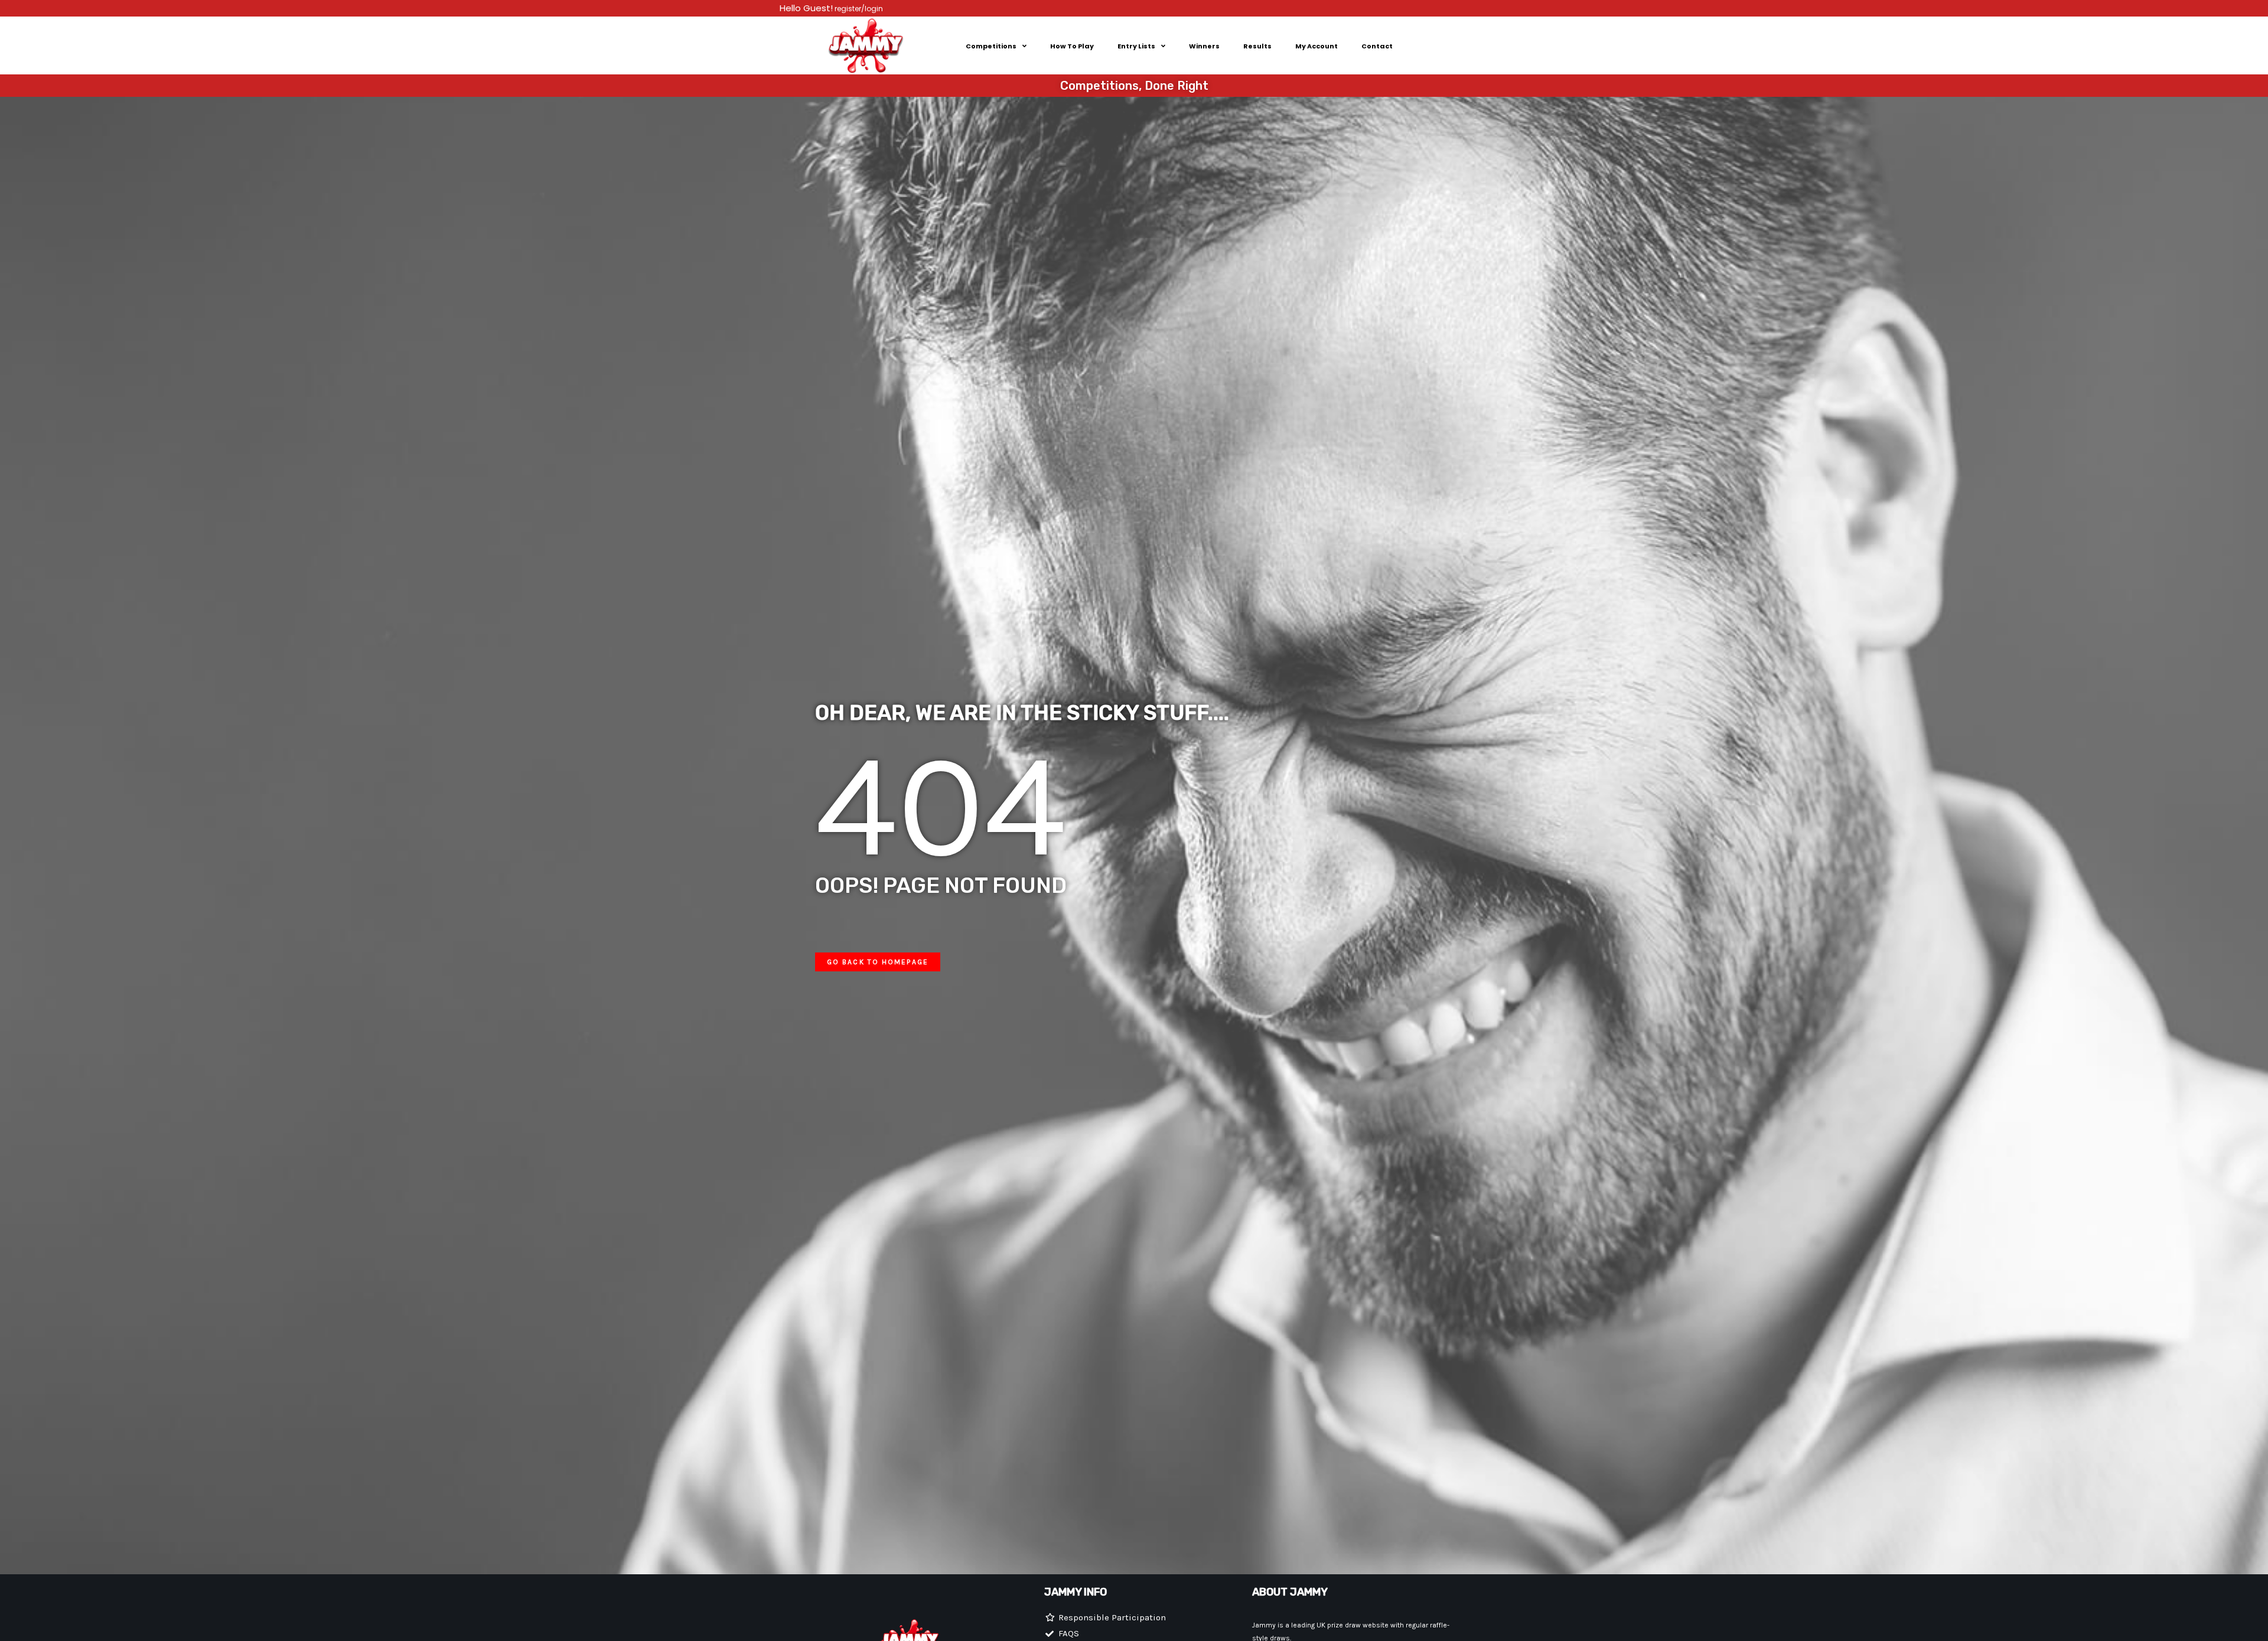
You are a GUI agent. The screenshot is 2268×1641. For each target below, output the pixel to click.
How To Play (1072, 46)
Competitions (991, 46)
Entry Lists (1136, 46)
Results (1257, 46)
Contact (1377, 46)
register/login (858, 9)
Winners (1204, 46)
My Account (1317, 46)
